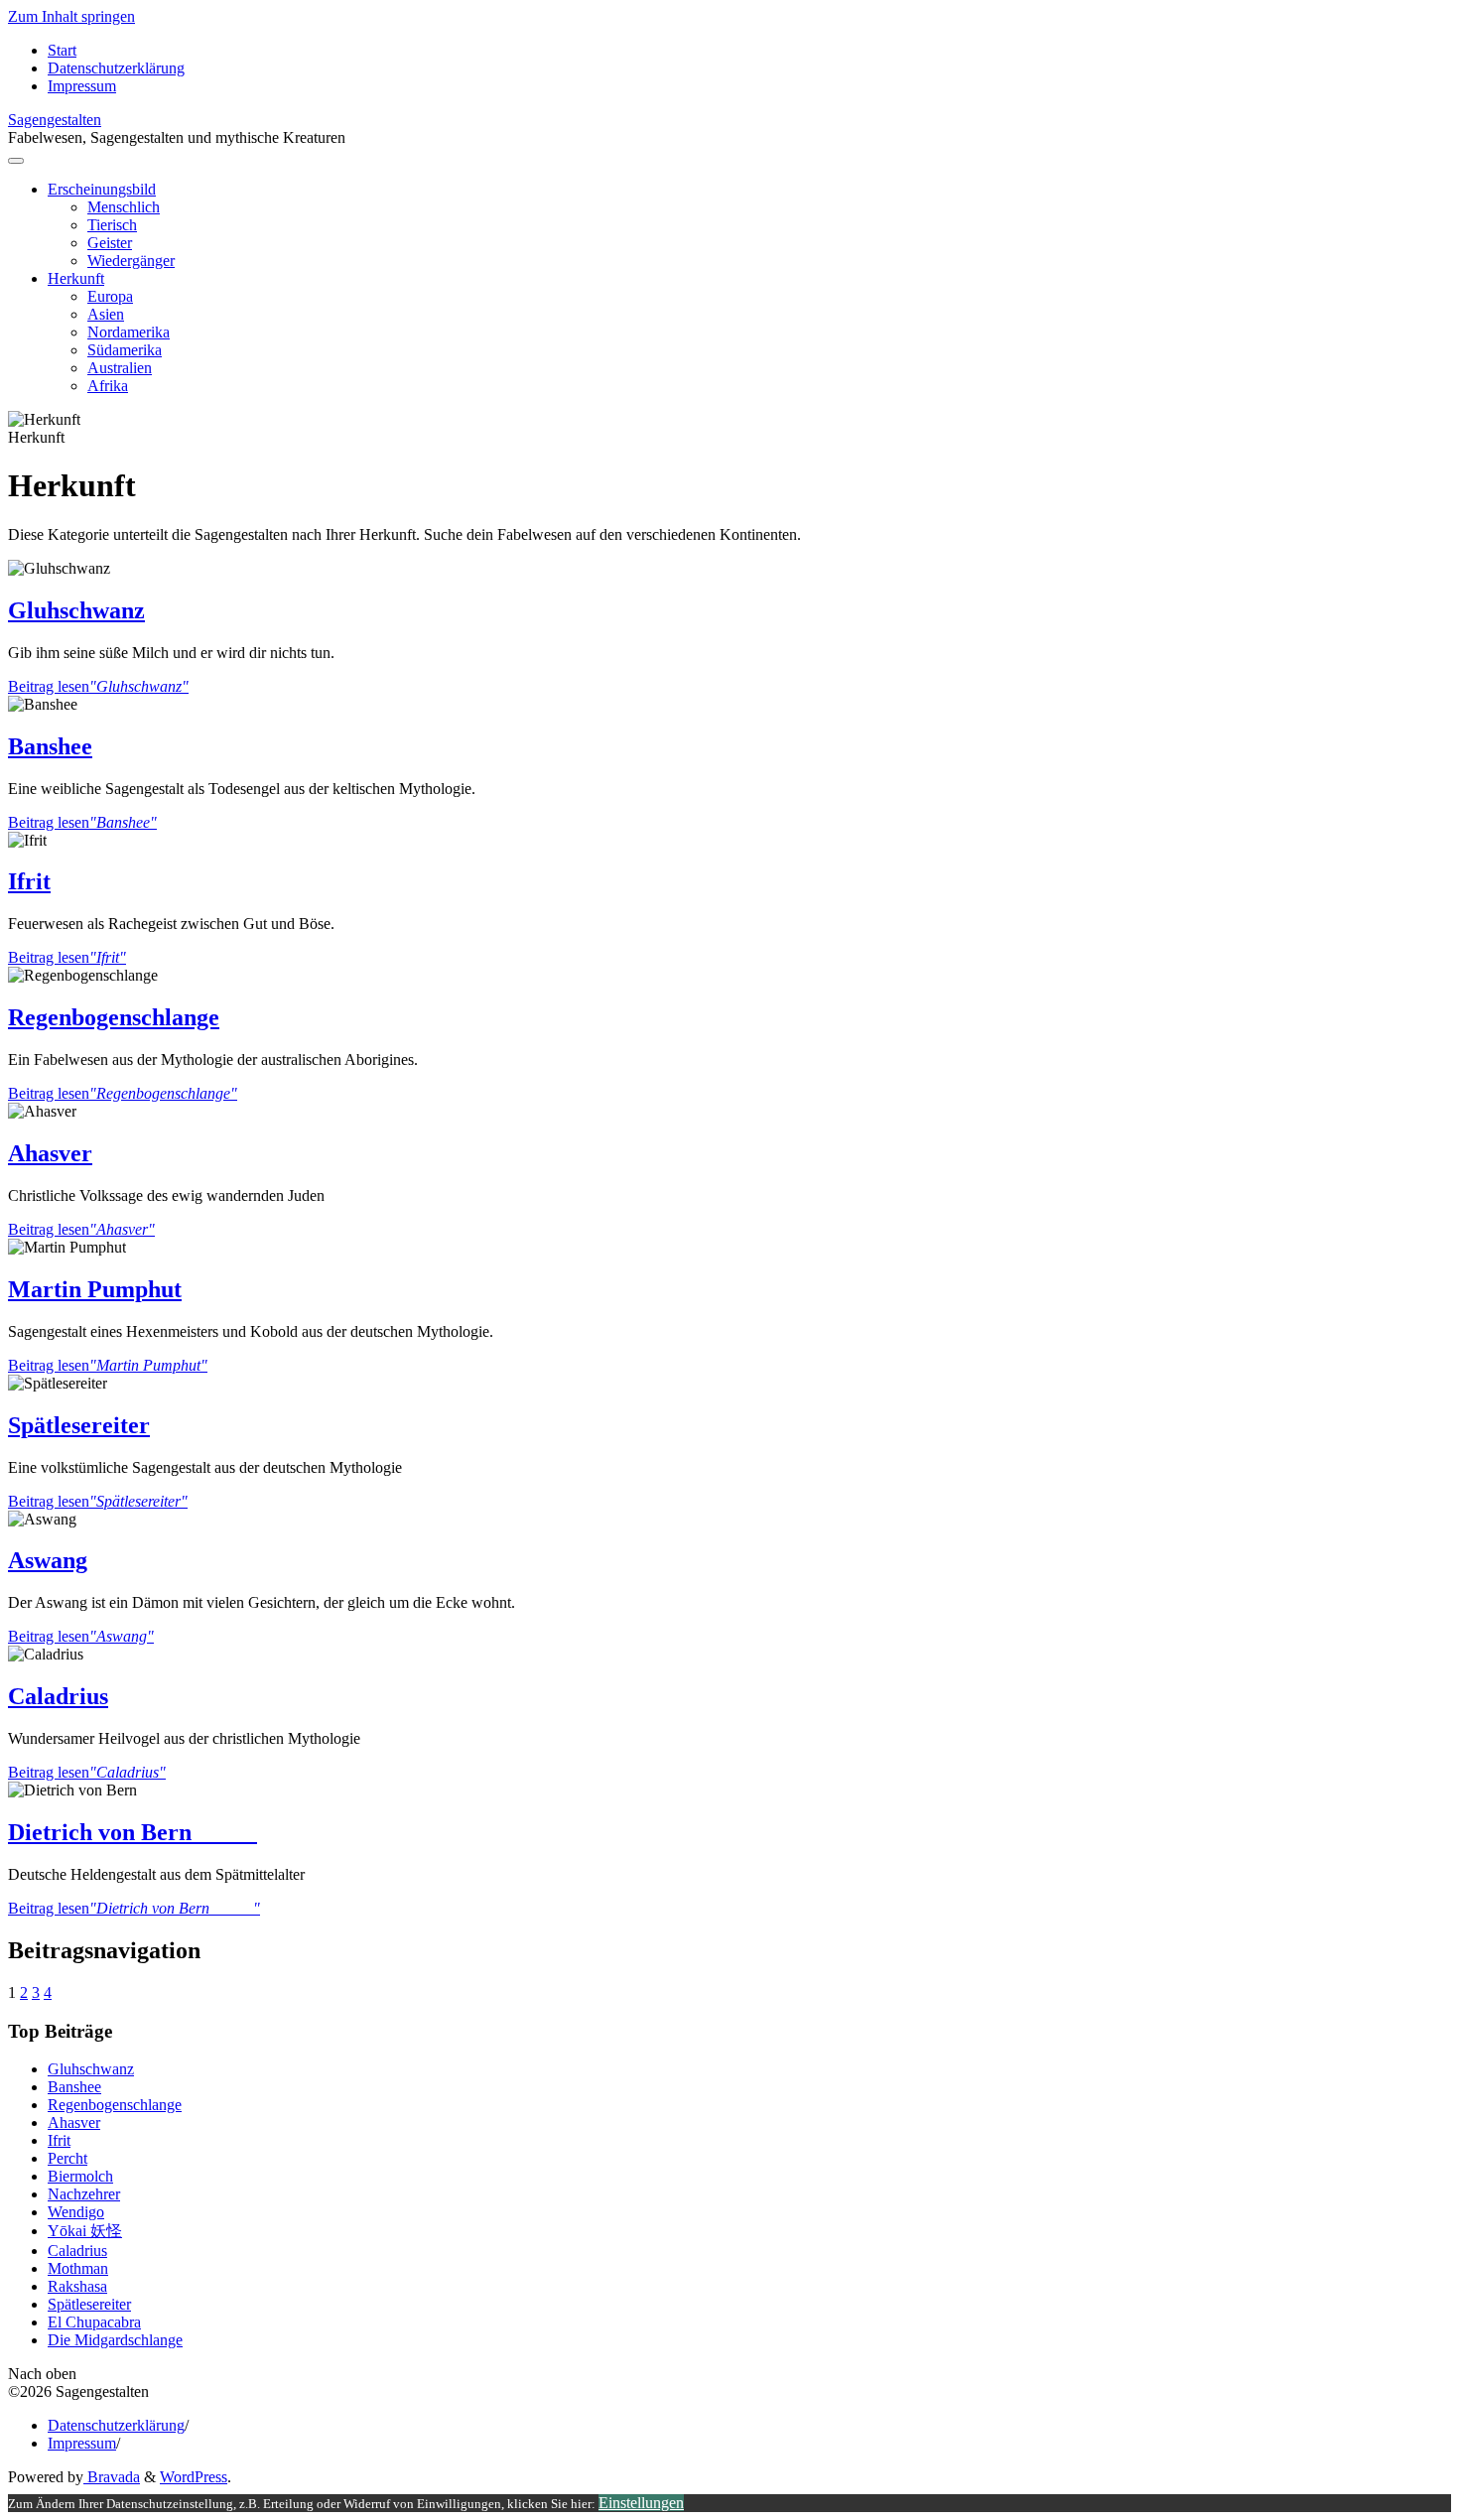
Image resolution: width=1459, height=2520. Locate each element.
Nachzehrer (84, 2194)
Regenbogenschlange (114, 1017)
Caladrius (58, 1696)
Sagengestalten (55, 120)
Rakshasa (77, 2286)
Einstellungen (641, 2503)
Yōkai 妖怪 (85, 2231)
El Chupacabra (94, 2322)
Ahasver (50, 1153)
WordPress (194, 2477)
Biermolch (80, 2176)
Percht (67, 2158)
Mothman (78, 2268)
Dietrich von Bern (133, 1832)
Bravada (112, 2477)
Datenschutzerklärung (116, 2425)
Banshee (50, 746)
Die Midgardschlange (115, 2340)
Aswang (48, 1560)
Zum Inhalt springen (71, 16)
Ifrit (29, 881)
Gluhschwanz (76, 610)
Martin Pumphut (95, 1289)
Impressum (82, 2443)
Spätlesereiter (79, 1425)
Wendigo (76, 2212)
